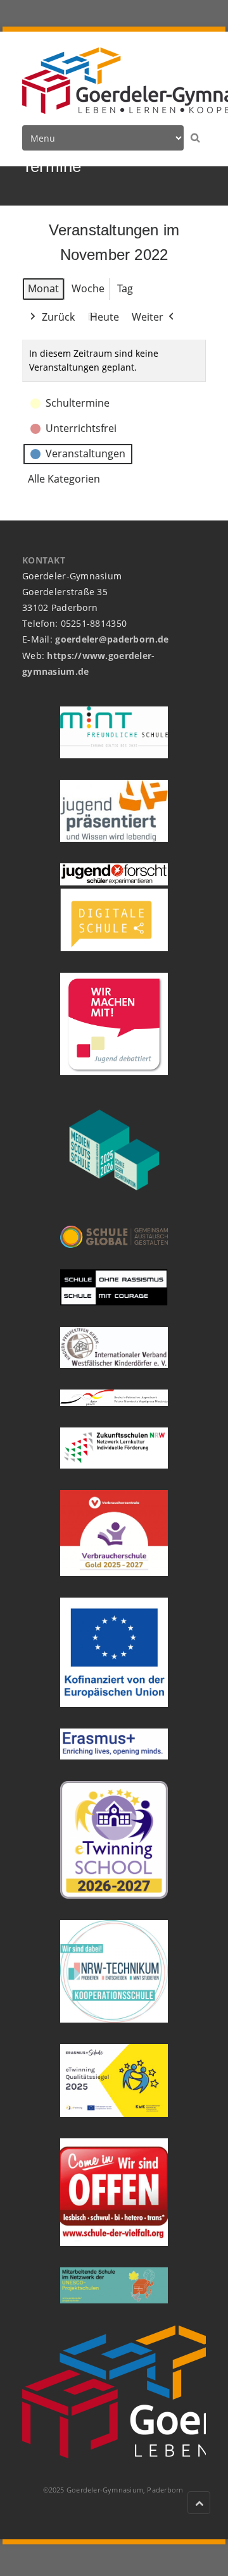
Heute (104, 317)
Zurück (58, 317)
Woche (88, 288)
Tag (125, 288)
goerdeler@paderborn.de (112, 639)
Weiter (148, 317)
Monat (43, 288)
